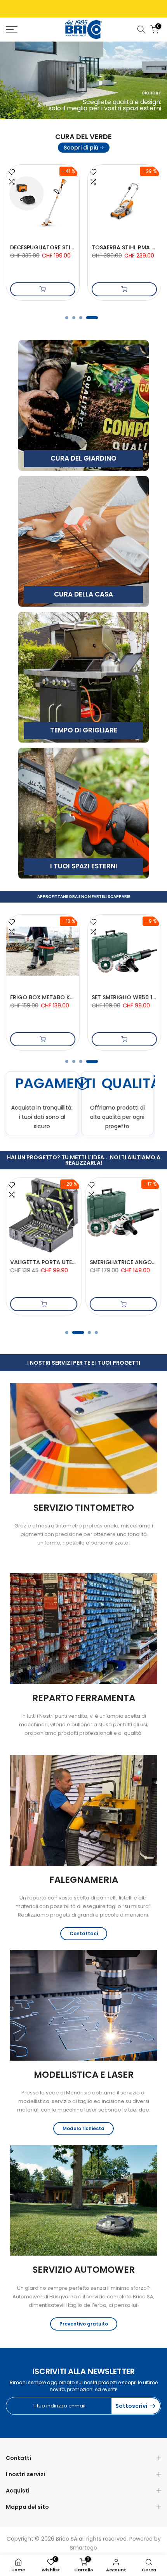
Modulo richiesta (83, 2128)
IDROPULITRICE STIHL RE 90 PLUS (56, 997)
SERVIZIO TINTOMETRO (84, 1508)
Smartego (83, 2548)
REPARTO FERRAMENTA (84, 1698)
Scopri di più (81, 148)
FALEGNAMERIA (84, 1880)
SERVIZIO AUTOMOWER (84, 2270)
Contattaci (84, 1933)
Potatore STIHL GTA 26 (42, 247)
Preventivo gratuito (84, 2324)
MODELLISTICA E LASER (84, 2075)
